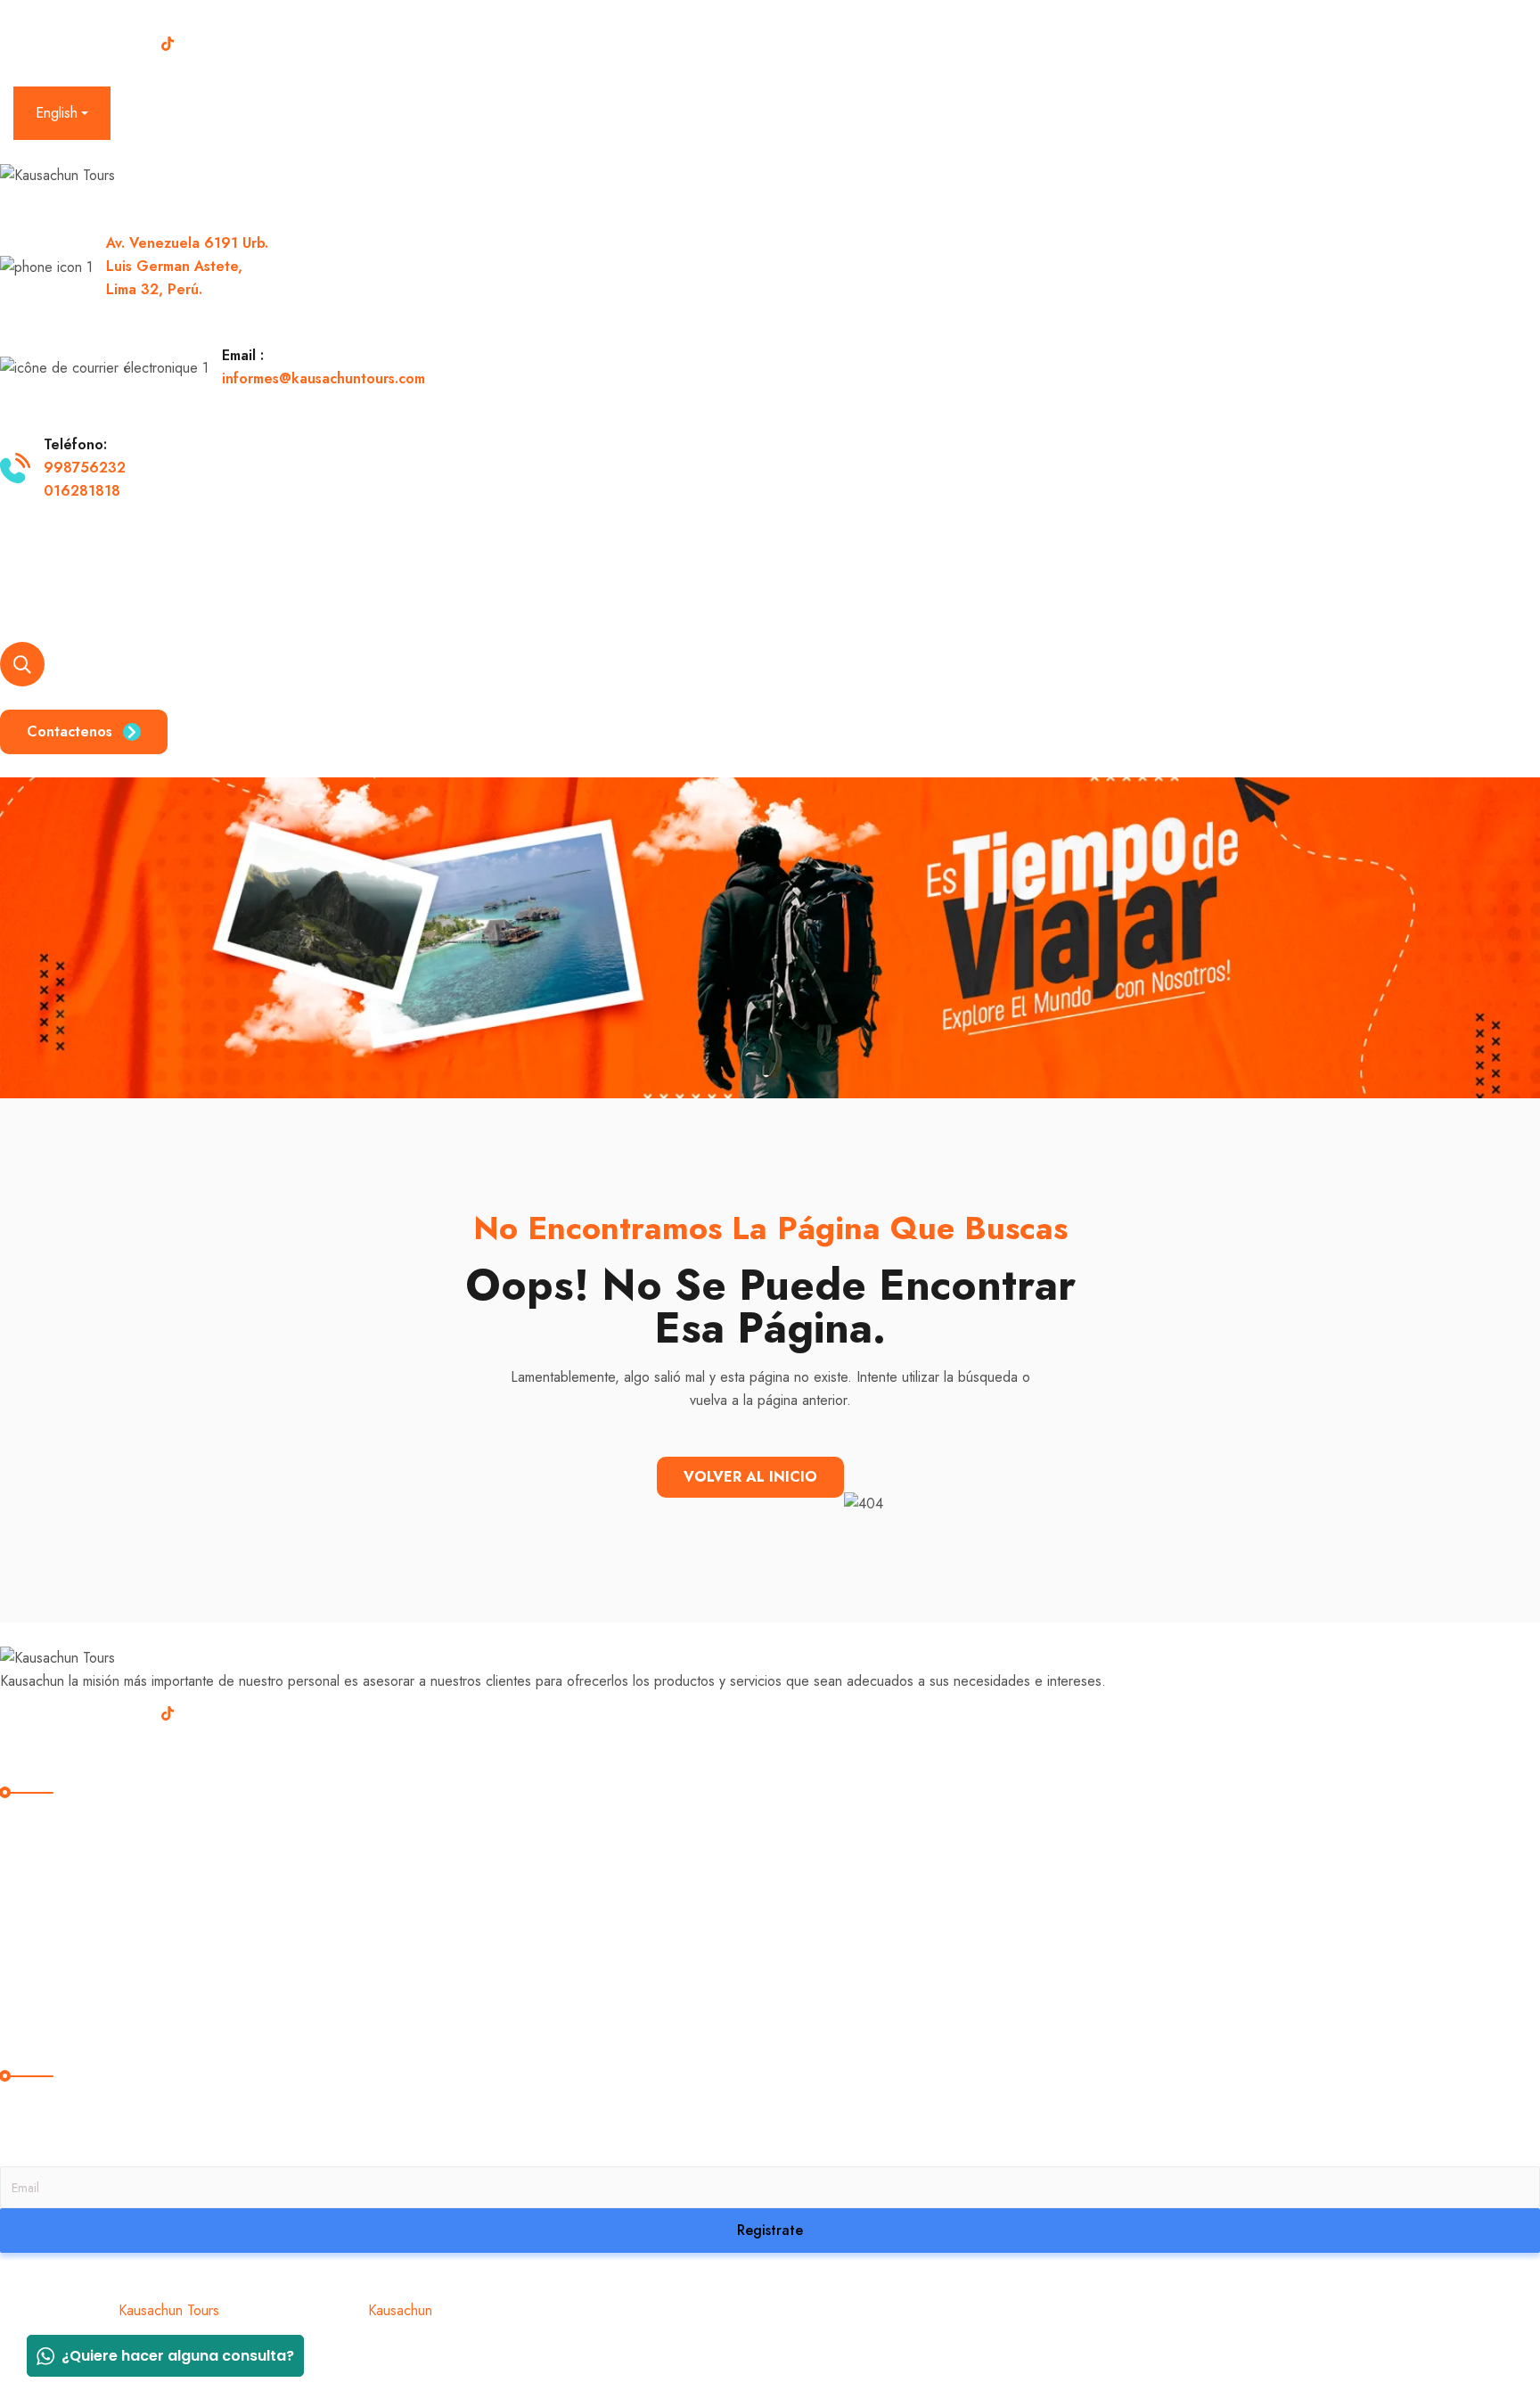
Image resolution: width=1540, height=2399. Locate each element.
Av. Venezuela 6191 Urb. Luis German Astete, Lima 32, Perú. (187, 266)
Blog (663, 582)
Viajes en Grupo (333, 582)
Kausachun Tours (169, 2310)
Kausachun (400, 2310)
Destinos (199, 582)
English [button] (57, 113)
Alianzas (574, 582)
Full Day (40, 1928)
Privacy (21, 2357)
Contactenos (70, 731)
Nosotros (103, 582)
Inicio (20, 582)
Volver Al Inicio (750, 1477)
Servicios (469, 582)
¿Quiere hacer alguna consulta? (178, 2356)
